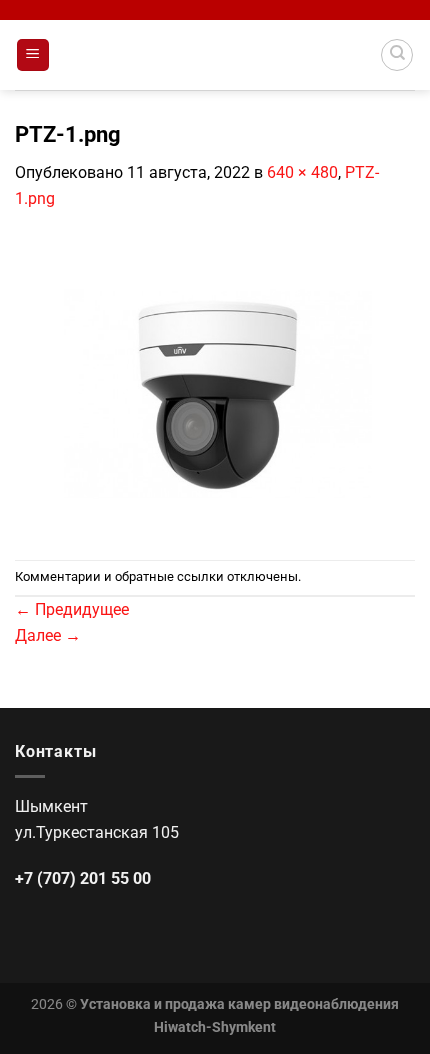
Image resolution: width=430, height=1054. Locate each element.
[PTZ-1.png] (215, 384)
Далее (48, 635)
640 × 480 (302, 172)
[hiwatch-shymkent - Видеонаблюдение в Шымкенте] (215, 55)
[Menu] (33, 55)
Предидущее (72, 609)
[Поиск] (397, 55)
